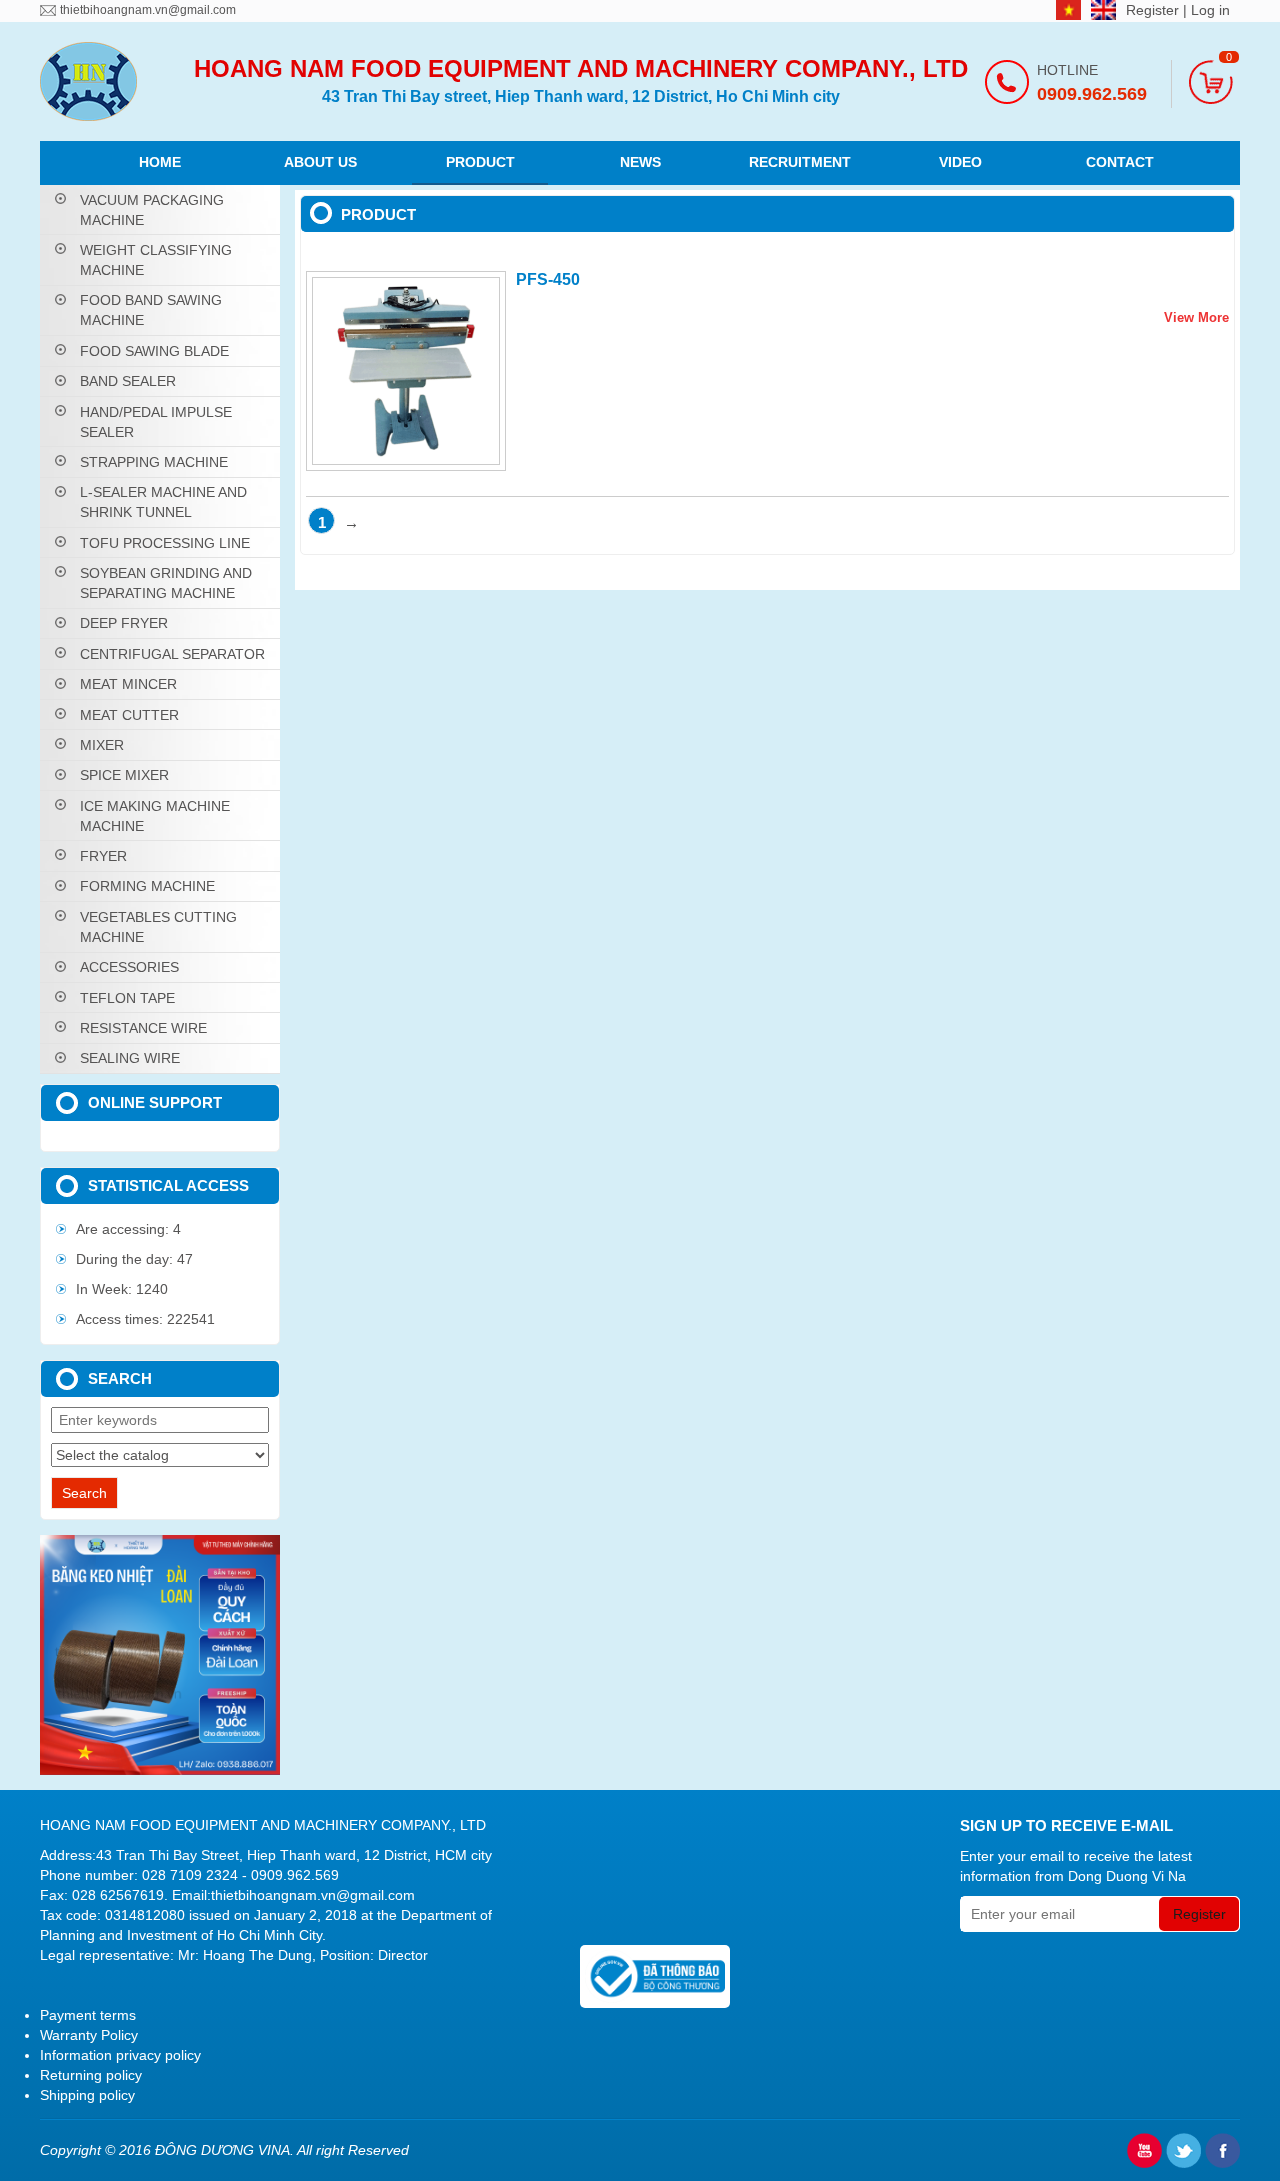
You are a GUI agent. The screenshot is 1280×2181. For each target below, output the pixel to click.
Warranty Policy (89, 2035)
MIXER (102, 745)
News (640, 162)
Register (1154, 10)
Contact (1120, 162)
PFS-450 (548, 279)
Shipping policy (87, 2095)
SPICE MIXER (124, 775)
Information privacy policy (120, 2055)
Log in (1210, 10)
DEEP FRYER (124, 623)
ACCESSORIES (129, 967)
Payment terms (88, 2015)
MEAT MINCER (128, 684)
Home (160, 162)
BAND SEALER (128, 381)
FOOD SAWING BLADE (154, 351)
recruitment (800, 162)
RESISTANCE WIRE (143, 1028)
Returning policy (91, 2075)
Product (480, 162)
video (960, 162)
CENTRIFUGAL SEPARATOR (172, 654)
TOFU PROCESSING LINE (165, 543)
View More (1196, 317)
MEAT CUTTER (129, 715)
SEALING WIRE (130, 1058)
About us (320, 162)
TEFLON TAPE (127, 998)
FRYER (103, 856)
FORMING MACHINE (147, 886)
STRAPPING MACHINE (154, 462)
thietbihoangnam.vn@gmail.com (148, 10)
